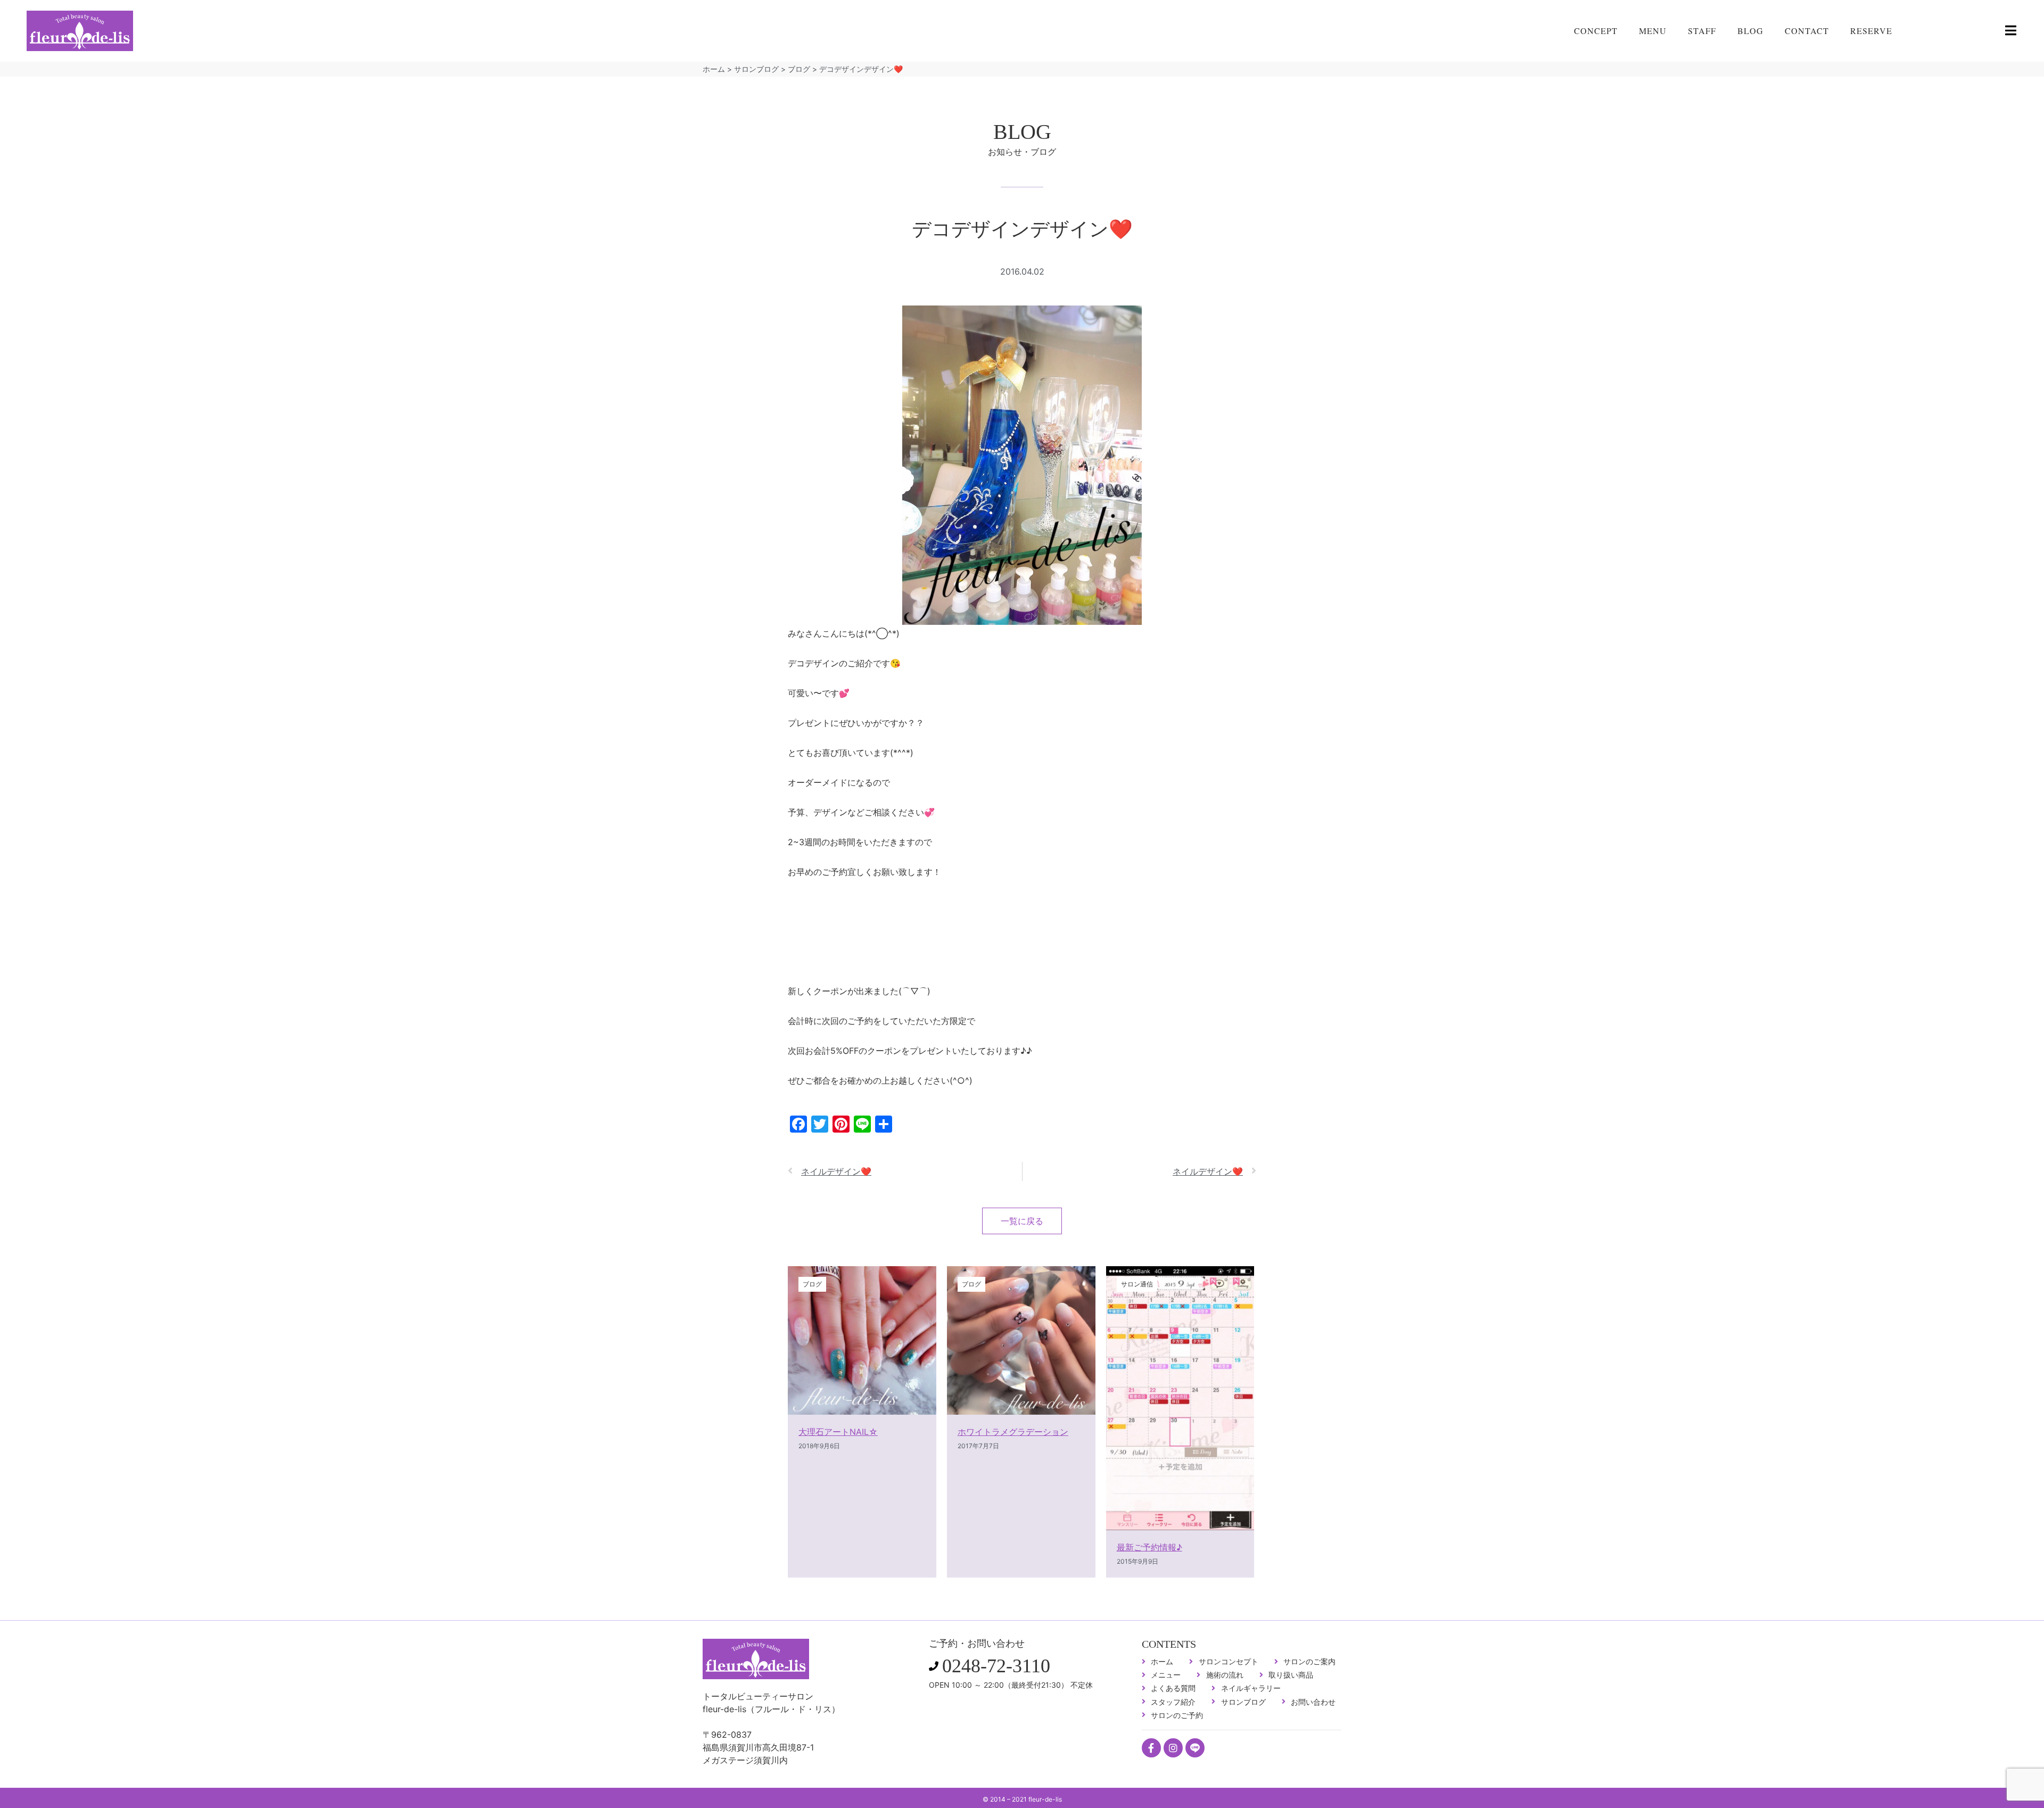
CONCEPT (1596, 31)
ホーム (714, 69)
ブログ (799, 69)
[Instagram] (1173, 1748)
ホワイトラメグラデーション (1013, 1432)
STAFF (1702, 31)
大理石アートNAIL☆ (838, 1432)
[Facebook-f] (1151, 1748)
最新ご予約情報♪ (1149, 1547)
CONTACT (1807, 31)
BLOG (1750, 31)
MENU (1653, 31)
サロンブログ (756, 69)
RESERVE (1871, 31)
